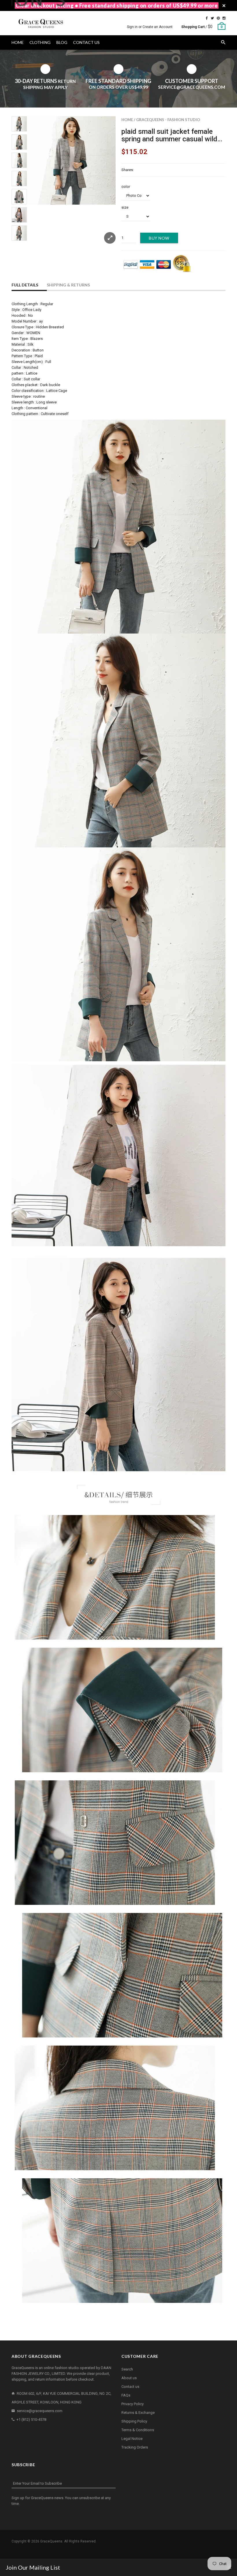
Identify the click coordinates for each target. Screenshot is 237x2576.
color (126, 187)
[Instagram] (224, 18)
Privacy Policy (133, 2404)
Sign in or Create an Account (150, 27)
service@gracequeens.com (40, 2411)
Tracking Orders (135, 2447)
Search (127, 2369)
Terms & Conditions (138, 2430)
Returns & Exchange (138, 2413)
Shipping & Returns (68, 285)
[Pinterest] (218, 18)
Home (127, 120)
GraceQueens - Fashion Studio (168, 120)
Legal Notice (132, 2439)
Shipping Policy (134, 2421)
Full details (25, 285)
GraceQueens (51, 2541)
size (125, 207)
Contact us (130, 2387)
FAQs (126, 2395)
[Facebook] (207, 18)
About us (129, 2378)
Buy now (159, 238)
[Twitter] (212, 18)
